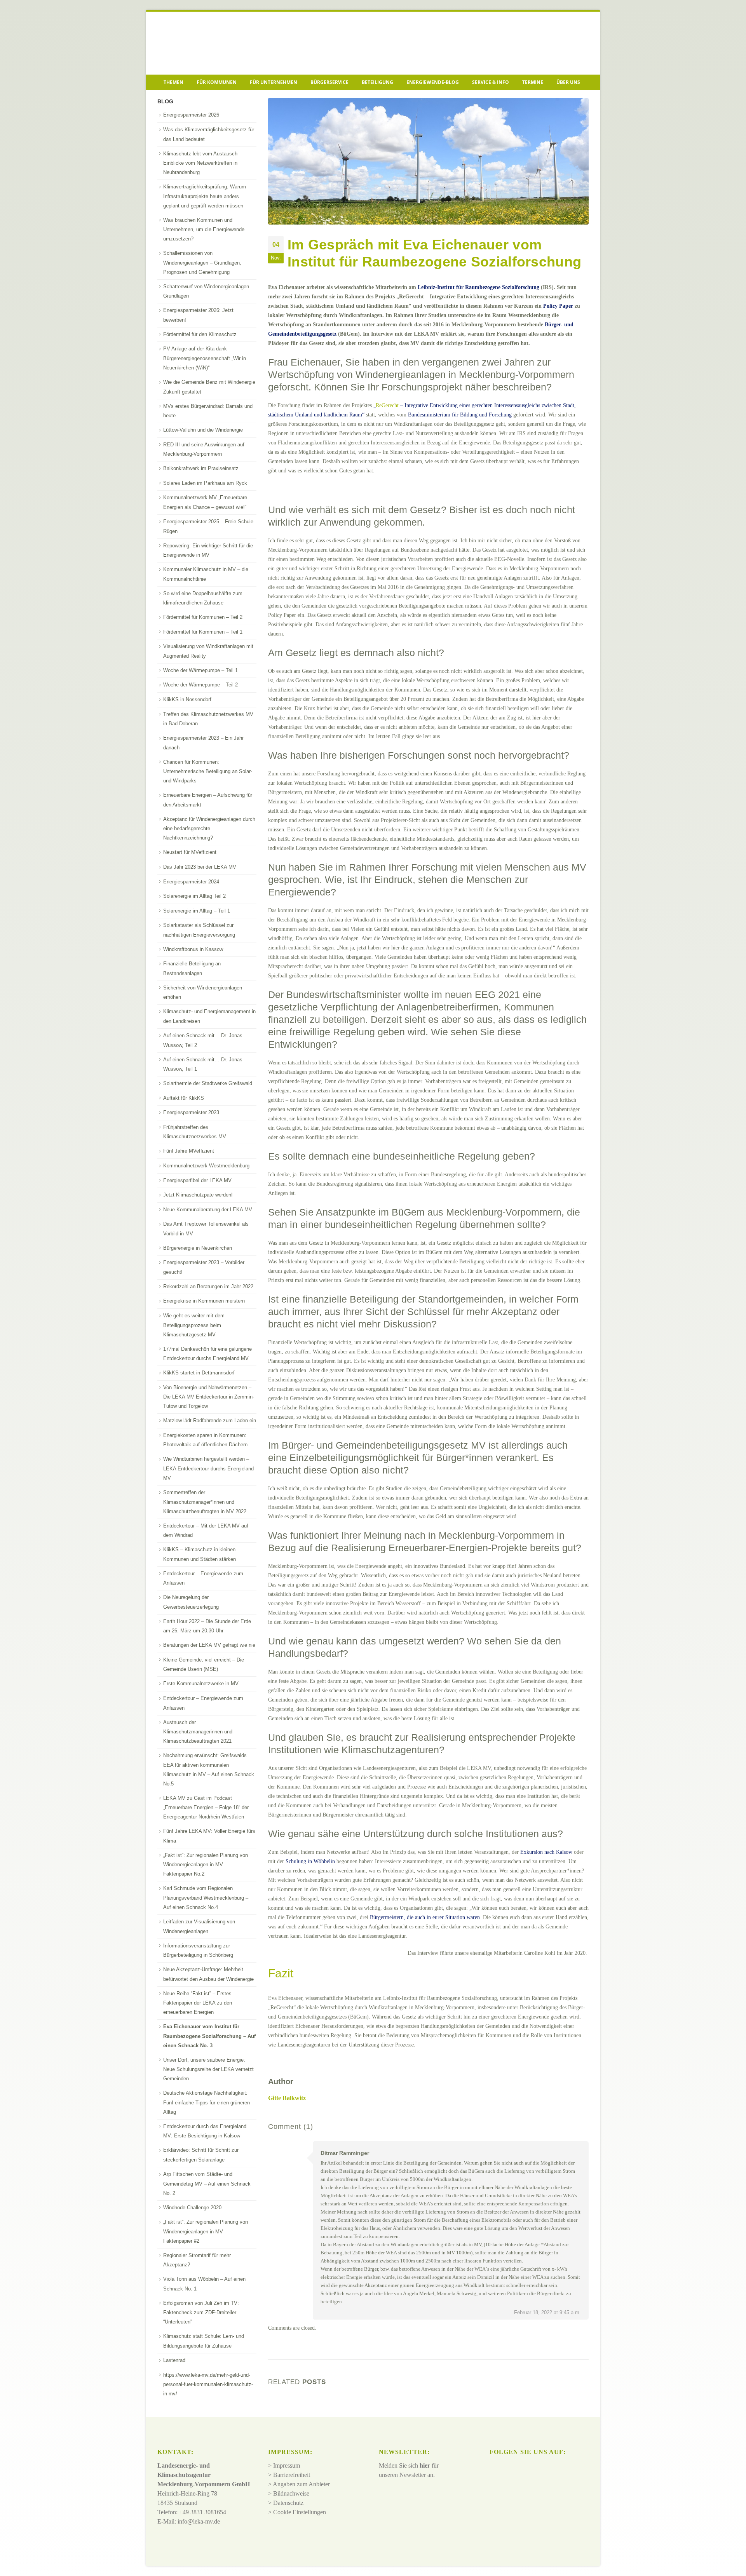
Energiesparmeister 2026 (191, 115)
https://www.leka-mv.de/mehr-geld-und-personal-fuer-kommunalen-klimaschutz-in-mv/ (208, 2384)
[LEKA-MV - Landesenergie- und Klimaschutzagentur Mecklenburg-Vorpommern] (212, 43)
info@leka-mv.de (199, 2522)
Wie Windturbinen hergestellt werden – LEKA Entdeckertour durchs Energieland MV (208, 1468)
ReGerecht (387, 405)
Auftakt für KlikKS (184, 1098)
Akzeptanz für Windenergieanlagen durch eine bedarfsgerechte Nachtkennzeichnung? (209, 829)
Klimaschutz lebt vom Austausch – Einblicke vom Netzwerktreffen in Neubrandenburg (202, 163)
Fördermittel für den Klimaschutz (200, 334)
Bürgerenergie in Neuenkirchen (198, 1248)
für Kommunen (217, 82)
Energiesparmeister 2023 (191, 1112)
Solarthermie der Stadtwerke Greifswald (208, 1083)
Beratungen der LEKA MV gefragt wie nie (209, 1645)
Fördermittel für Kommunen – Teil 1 (203, 632)
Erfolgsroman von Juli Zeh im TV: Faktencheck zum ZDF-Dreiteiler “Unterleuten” (201, 2313)
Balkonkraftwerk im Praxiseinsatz (201, 468)
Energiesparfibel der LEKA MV (197, 1180)
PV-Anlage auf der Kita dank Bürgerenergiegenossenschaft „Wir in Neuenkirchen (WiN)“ (205, 358)
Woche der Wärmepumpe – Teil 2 (200, 685)
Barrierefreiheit (292, 2475)
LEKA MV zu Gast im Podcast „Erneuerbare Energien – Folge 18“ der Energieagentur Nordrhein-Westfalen (206, 1808)
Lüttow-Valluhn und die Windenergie (203, 430)
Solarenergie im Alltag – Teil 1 (197, 911)
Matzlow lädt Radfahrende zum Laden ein (210, 1420)
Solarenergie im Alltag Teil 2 (194, 896)
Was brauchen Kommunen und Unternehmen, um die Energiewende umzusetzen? (204, 230)
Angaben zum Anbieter (301, 2485)
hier (425, 2466)
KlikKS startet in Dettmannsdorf (199, 1373)
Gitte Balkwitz (287, 2098)
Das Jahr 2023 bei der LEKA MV (200, 867)
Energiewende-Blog (433, 82)
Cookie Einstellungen (300, 2512)
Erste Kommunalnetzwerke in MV (201, 1683)
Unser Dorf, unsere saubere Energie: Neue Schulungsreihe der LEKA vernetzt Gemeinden (208, 2069)
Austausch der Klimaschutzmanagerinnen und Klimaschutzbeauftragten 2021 (198, 1732)
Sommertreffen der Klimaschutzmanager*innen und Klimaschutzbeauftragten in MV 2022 (205, 1502)
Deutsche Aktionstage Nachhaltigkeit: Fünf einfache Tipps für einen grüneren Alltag (207, 2102)
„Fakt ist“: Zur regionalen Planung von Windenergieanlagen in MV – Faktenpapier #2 (206, 2231)
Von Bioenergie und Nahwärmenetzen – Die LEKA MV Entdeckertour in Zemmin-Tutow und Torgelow (209, 1397)
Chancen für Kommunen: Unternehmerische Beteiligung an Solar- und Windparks (208, 772)
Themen (173, 82)
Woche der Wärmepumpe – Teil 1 (200, 670)
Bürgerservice (329, 82)
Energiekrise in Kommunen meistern (204, 1301)
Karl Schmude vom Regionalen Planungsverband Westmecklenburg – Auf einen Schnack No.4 (206, 1898)
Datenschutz (288, 2503)
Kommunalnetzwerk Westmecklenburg (206, 1166)
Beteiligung (377, 82)
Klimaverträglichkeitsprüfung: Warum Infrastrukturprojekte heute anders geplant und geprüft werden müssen (205, 196)
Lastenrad (174, 2360)
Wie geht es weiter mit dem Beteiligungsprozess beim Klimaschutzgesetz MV (194, 1325)
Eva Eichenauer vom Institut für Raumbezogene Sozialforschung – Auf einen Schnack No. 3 (209, 2036)
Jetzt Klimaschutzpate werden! (198, 1195)
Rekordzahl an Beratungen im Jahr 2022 (208, 1286)
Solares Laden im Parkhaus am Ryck (205, 483)
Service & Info (491, 82)
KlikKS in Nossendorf (187, 699)
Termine (533, 82)
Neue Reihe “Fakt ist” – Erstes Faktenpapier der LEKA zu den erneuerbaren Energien (198, 2003)
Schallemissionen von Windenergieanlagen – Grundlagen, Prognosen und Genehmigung (202, 263)
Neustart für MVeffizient (190, 852)
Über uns (568, 82)
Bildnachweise (291, 2494)
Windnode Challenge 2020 (192, 2208)
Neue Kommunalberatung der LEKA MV (208, 1210)
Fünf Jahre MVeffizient (189, 1151)
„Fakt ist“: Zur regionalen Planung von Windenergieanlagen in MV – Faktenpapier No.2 (206, 1865)
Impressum (287, 2466)
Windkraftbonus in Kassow (193, 949)
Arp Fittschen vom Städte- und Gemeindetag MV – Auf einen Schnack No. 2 (207, 2184)
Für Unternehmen (274, 82)
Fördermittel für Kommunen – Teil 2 (203, 617)
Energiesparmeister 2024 (191, 882)
